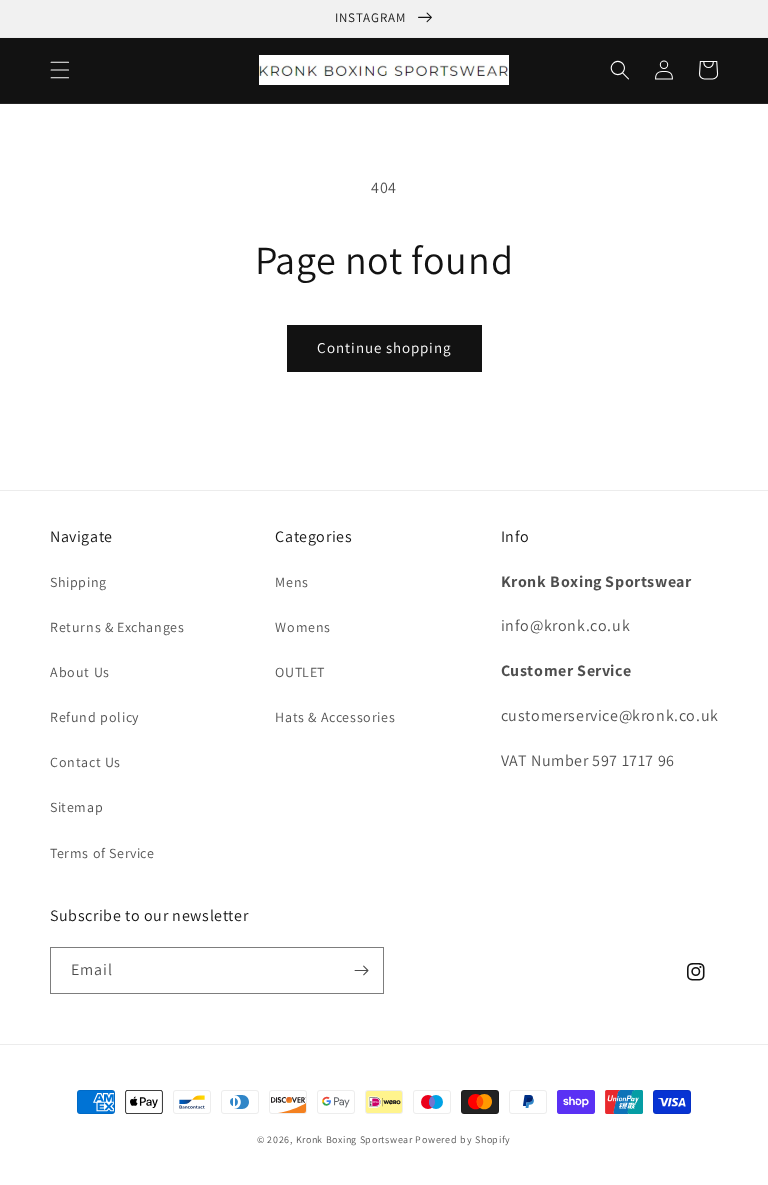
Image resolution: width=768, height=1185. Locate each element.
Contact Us (85, 762)
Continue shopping (384, 347)
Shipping (78, 582)
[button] (60, 70)
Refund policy (94, 717)
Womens (303, 627)
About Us (80, 672)
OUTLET (300, 672)
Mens (291, 582)
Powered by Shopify (463, 1139)
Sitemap (76, 807)
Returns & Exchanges (117, 627)
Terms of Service (102, 853)
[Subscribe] (361, 970)
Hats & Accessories (335, 717)
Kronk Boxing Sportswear (354, 1139)
